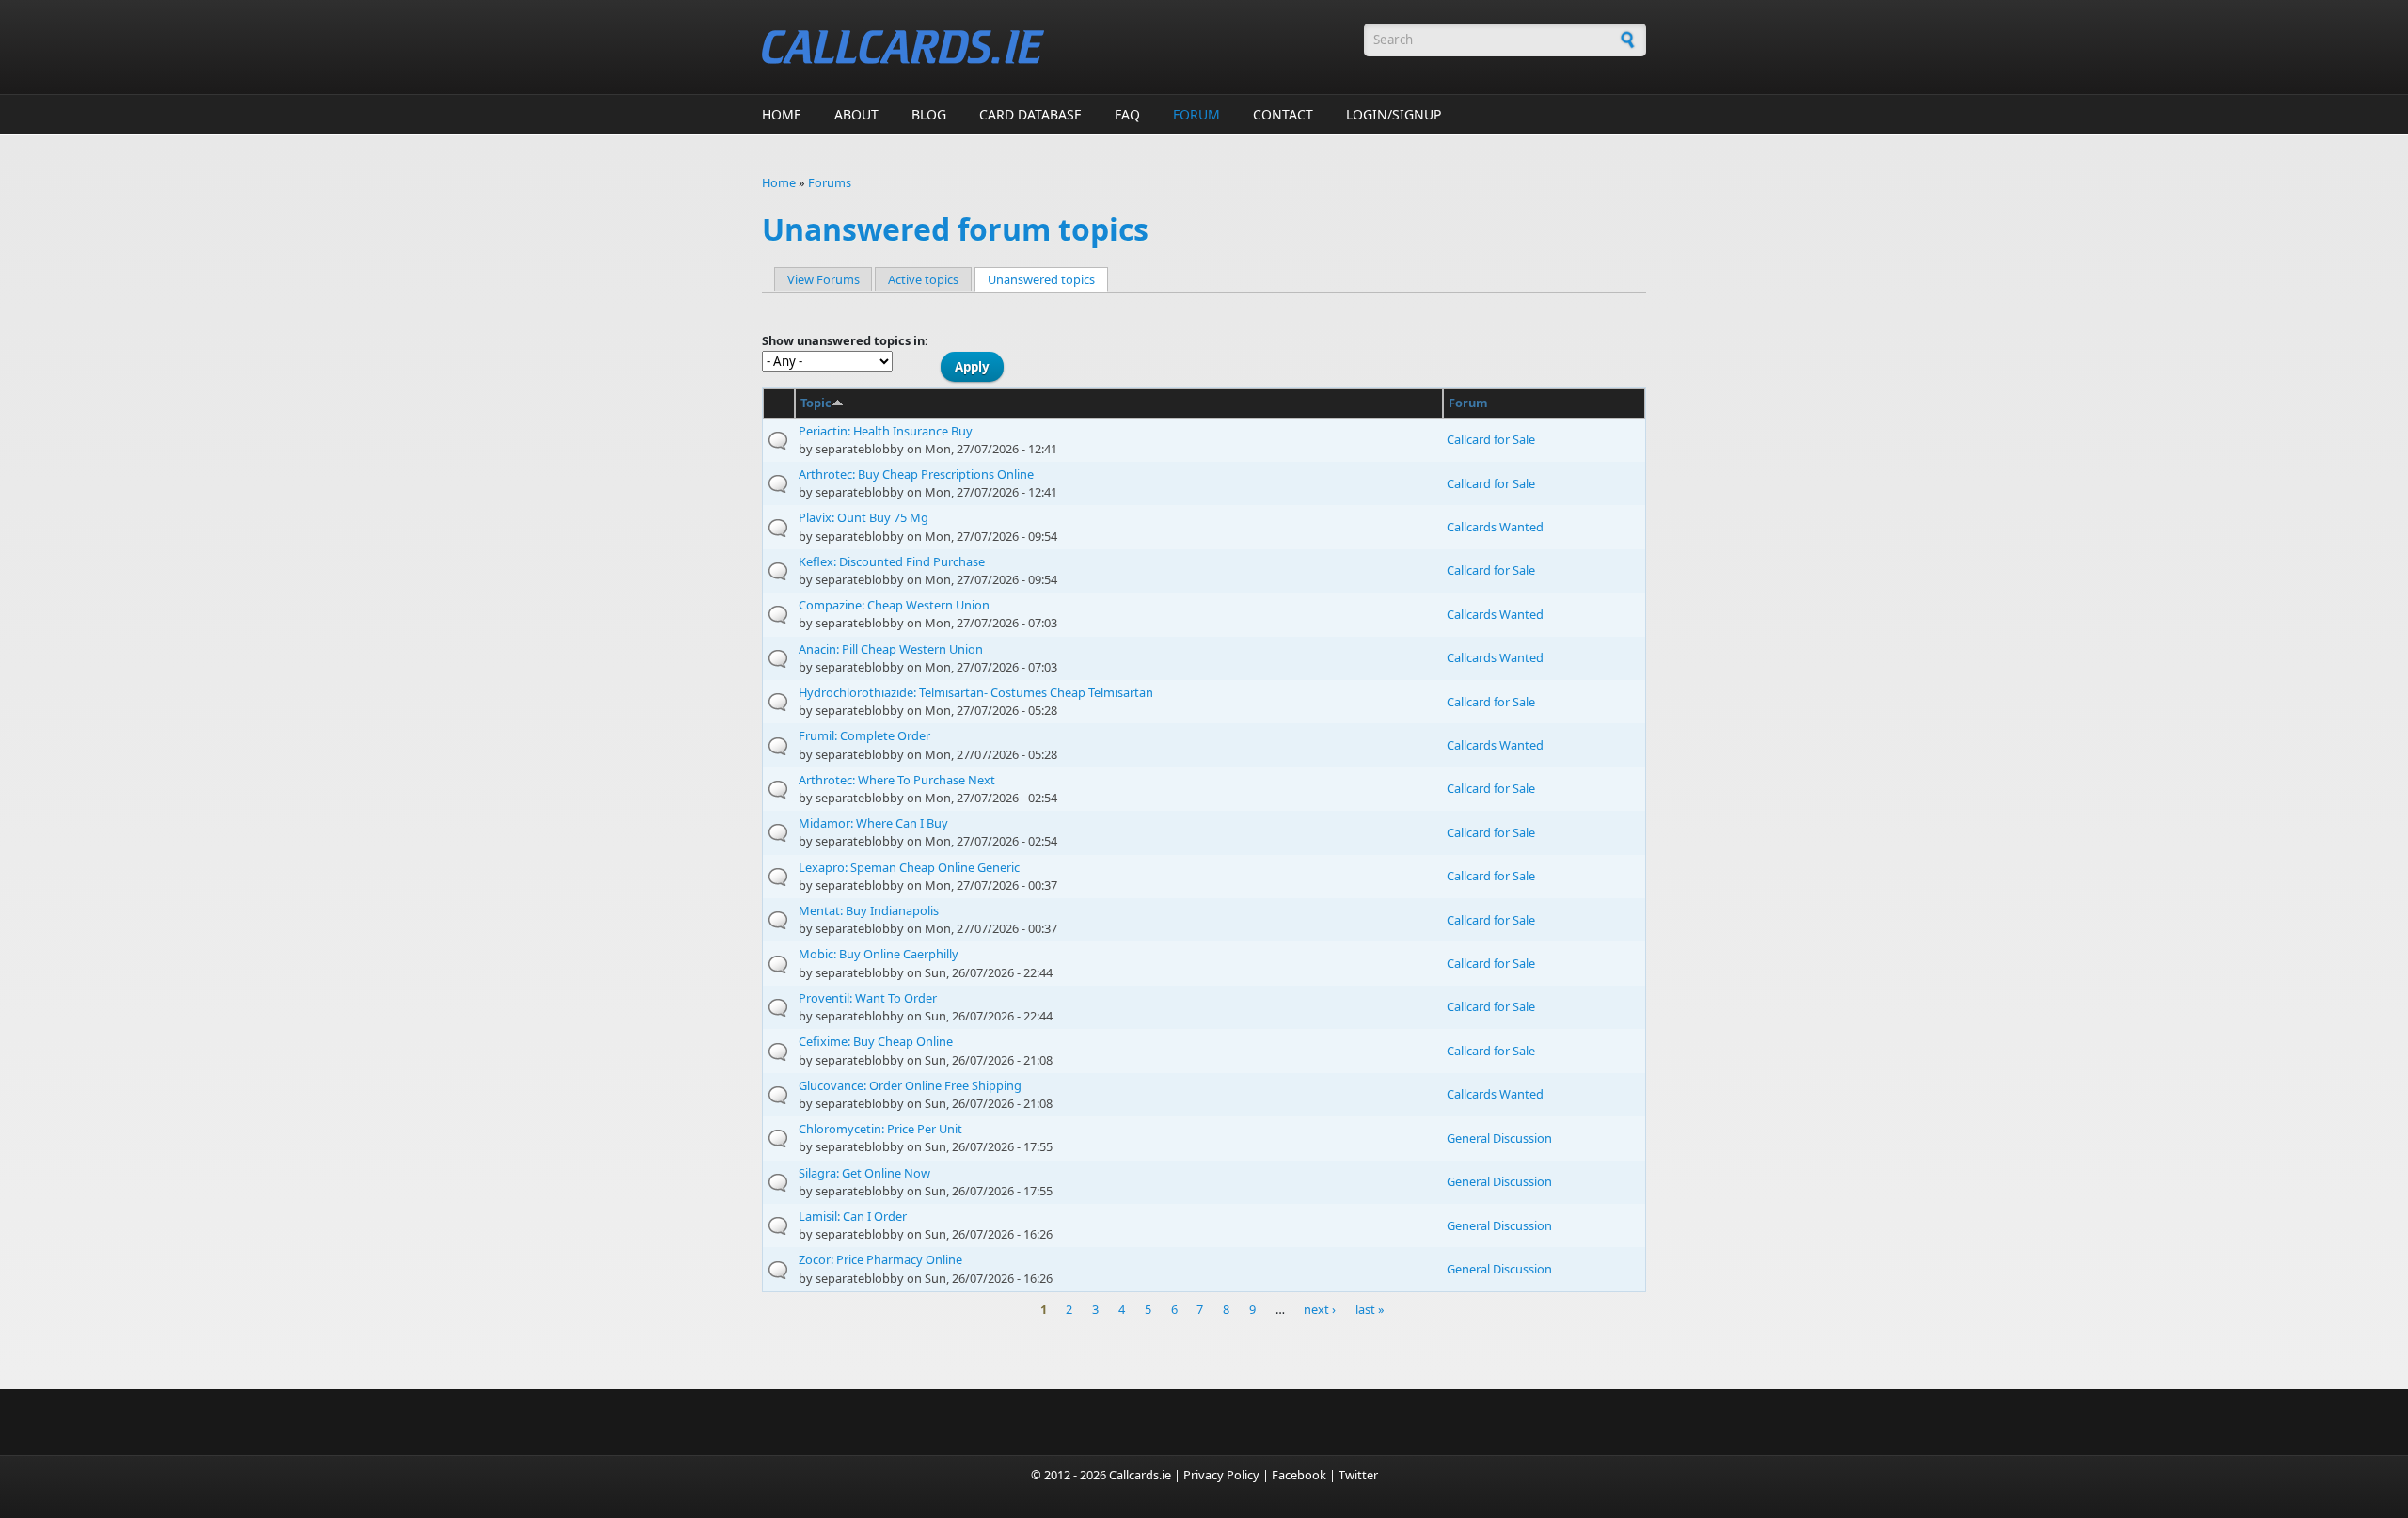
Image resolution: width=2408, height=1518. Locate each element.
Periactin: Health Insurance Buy (886, 431)
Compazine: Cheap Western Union (894, 605)
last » (1370, 1310)
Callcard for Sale (1491, 439)
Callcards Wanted (1495, 527)
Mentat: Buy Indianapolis (869, 910)
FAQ (1127, 114)
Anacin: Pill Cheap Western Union (891, 649)
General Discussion (1499, 1138)
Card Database (1030, 114)
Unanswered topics (1048, 279)
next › (1320, 1310)
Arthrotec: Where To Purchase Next (897, 780)
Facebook (1299, 1475)
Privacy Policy (1221, 1475)
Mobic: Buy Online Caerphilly (879, 954)
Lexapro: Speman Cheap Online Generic (909, 867)
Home (782, 114)
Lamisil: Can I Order (853, 1216)
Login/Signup (1394, 114)
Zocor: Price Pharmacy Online (880, 1259)
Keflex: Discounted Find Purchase (892, 561)
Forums (830, 182)
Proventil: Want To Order (868, 998)
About (856, 114)
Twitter (1358, 1475)
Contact (1283, 114)
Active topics (923, 279)
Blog (929, 114)
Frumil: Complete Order (864, 735)
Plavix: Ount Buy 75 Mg (863, 517)
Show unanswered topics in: (845, 340)
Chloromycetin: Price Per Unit (880, 1129)
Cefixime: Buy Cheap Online (876, 1041)
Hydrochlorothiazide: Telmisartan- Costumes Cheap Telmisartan (976, 692)
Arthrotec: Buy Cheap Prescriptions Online (916, 474)
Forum (1196, 114)
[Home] (1053, 47)
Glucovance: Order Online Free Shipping (910, 1085)
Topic (816, 403)
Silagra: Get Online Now (864, 1173)
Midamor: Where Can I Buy (873, 823)
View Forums (824, 279)
